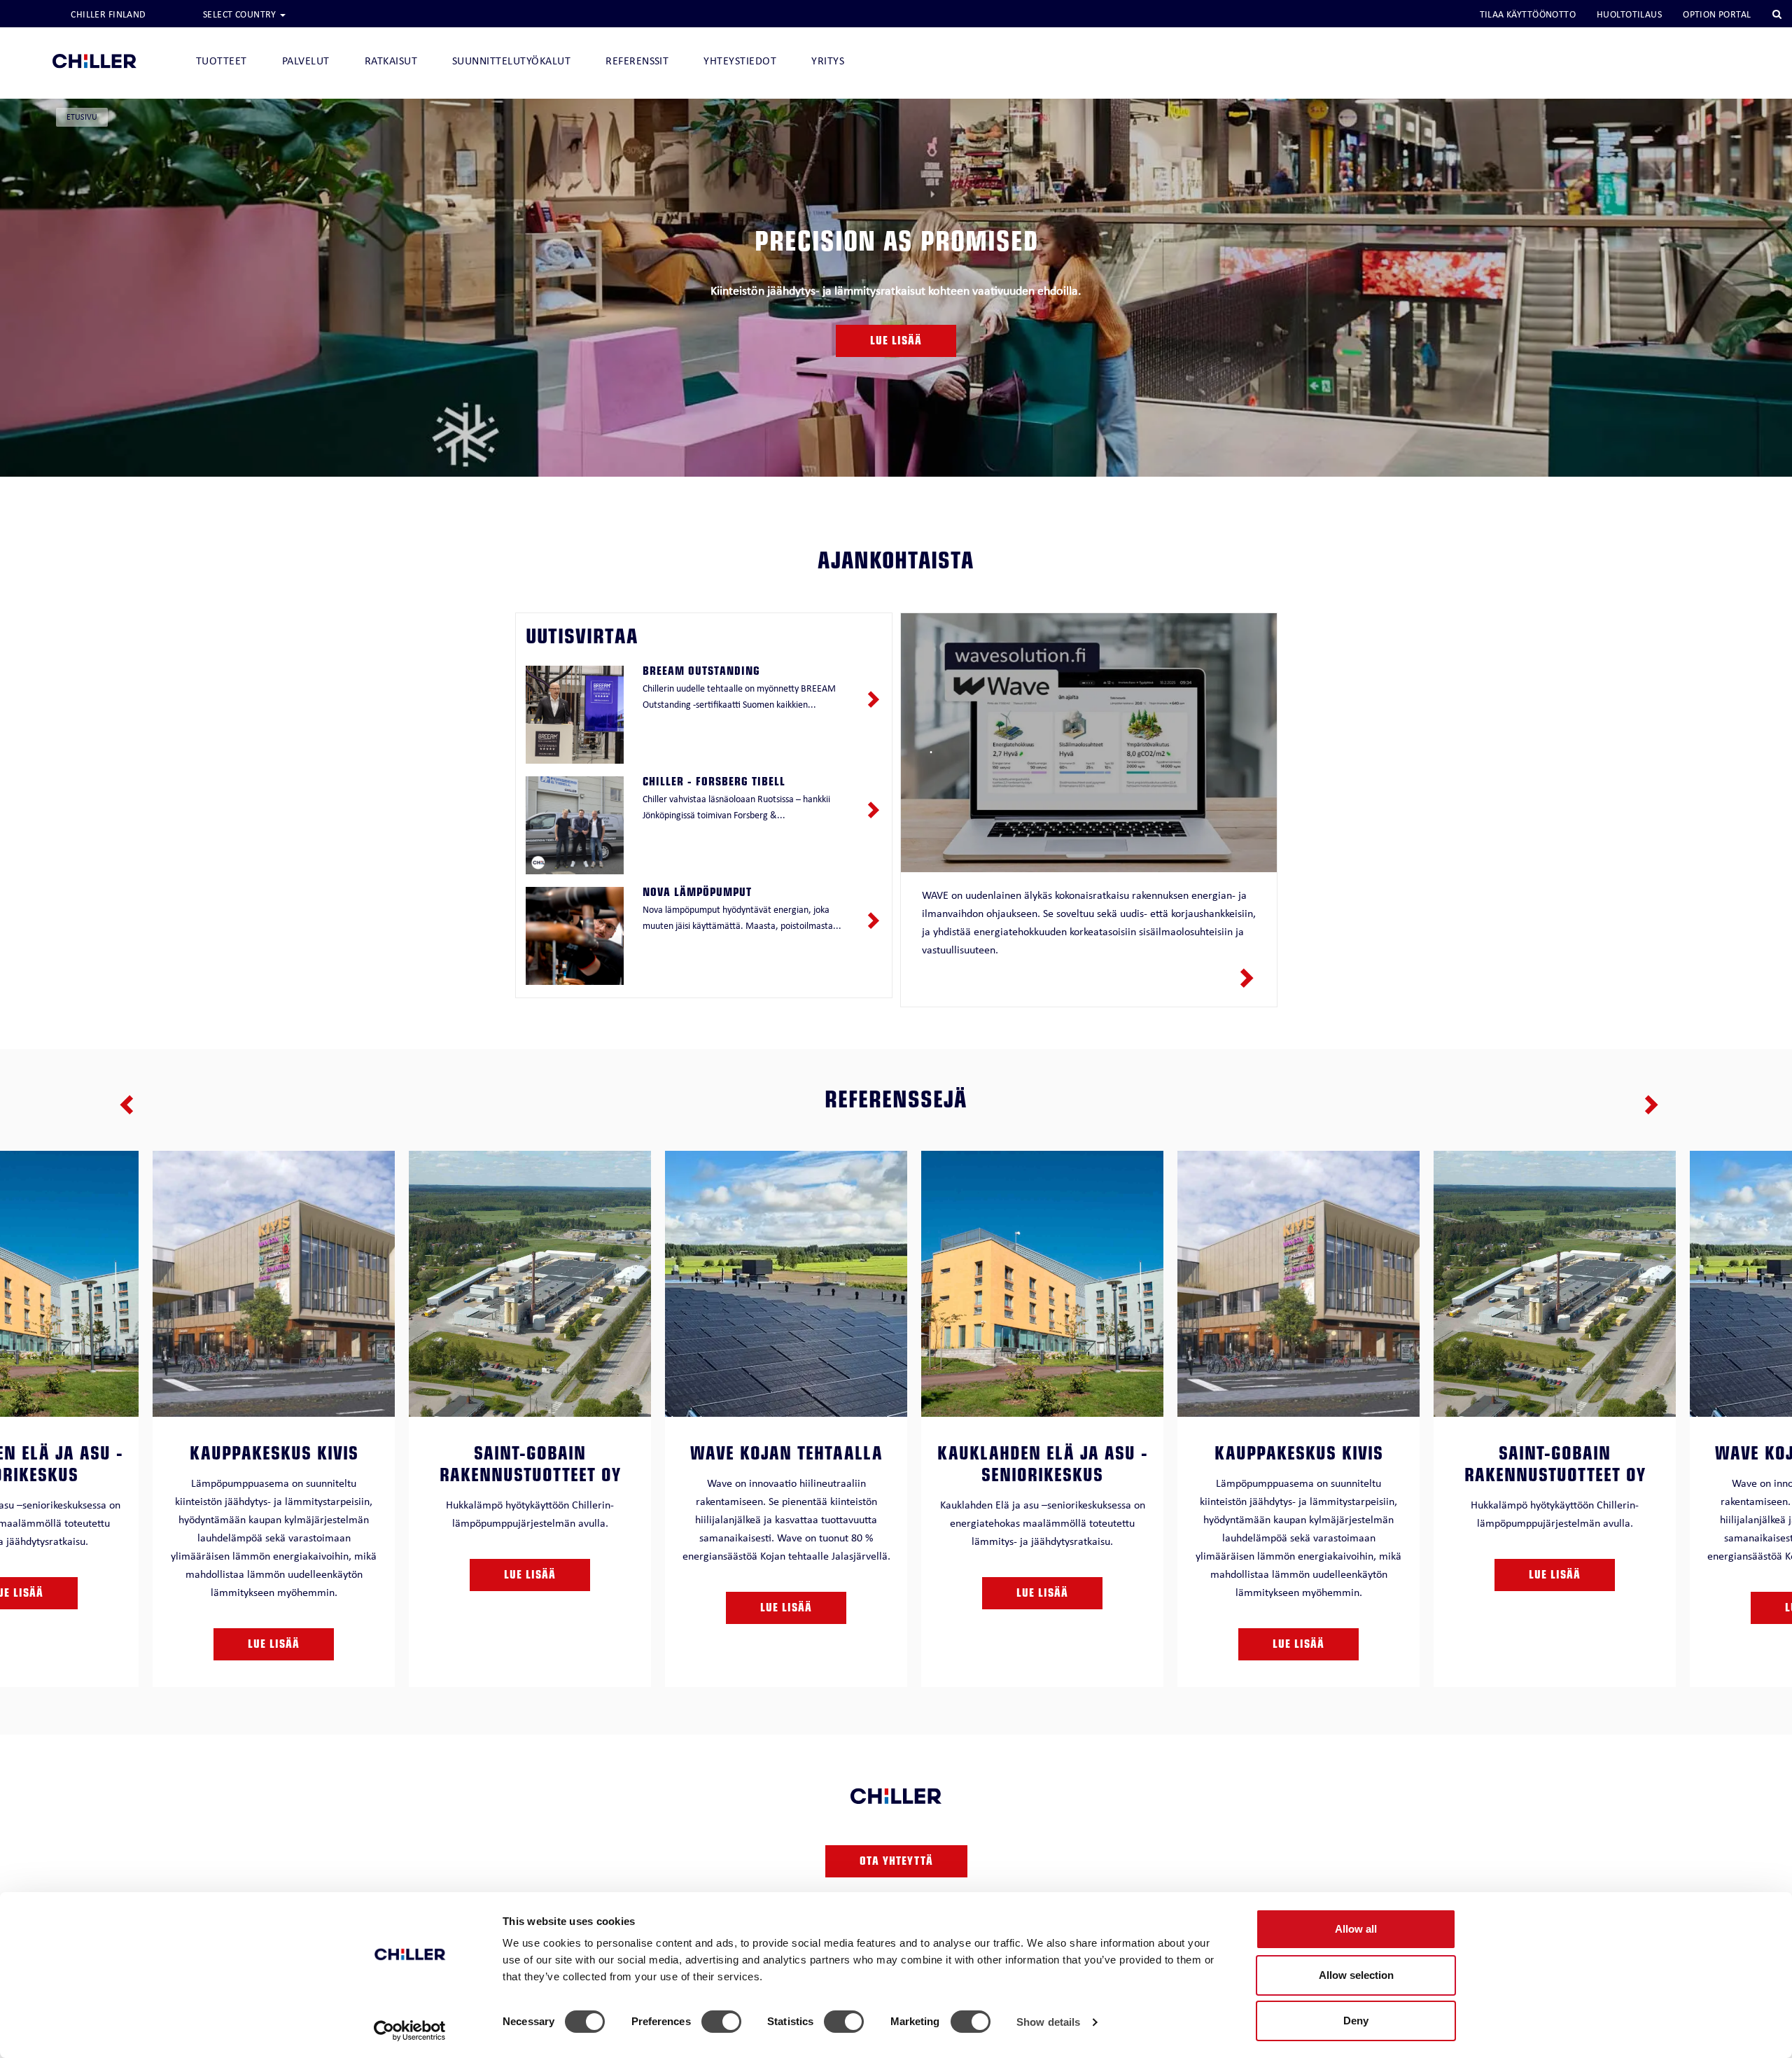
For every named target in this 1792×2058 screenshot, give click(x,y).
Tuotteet (222, 61)
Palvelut (306, 61)
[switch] (721, 2022)
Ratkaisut (391, 61)
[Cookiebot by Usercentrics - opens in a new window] (410, 2031)
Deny (1356, 2021)
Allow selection (1356, 1975)
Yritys (828, 61)
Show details (1048, 2022)
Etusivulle (94, 37)
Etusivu (82, 117)
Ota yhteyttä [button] (896, 1863)
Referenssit (637, 61)
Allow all (1356, 1929)
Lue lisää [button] (896, 342)
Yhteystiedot (740, 61)
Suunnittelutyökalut (511, 61)
